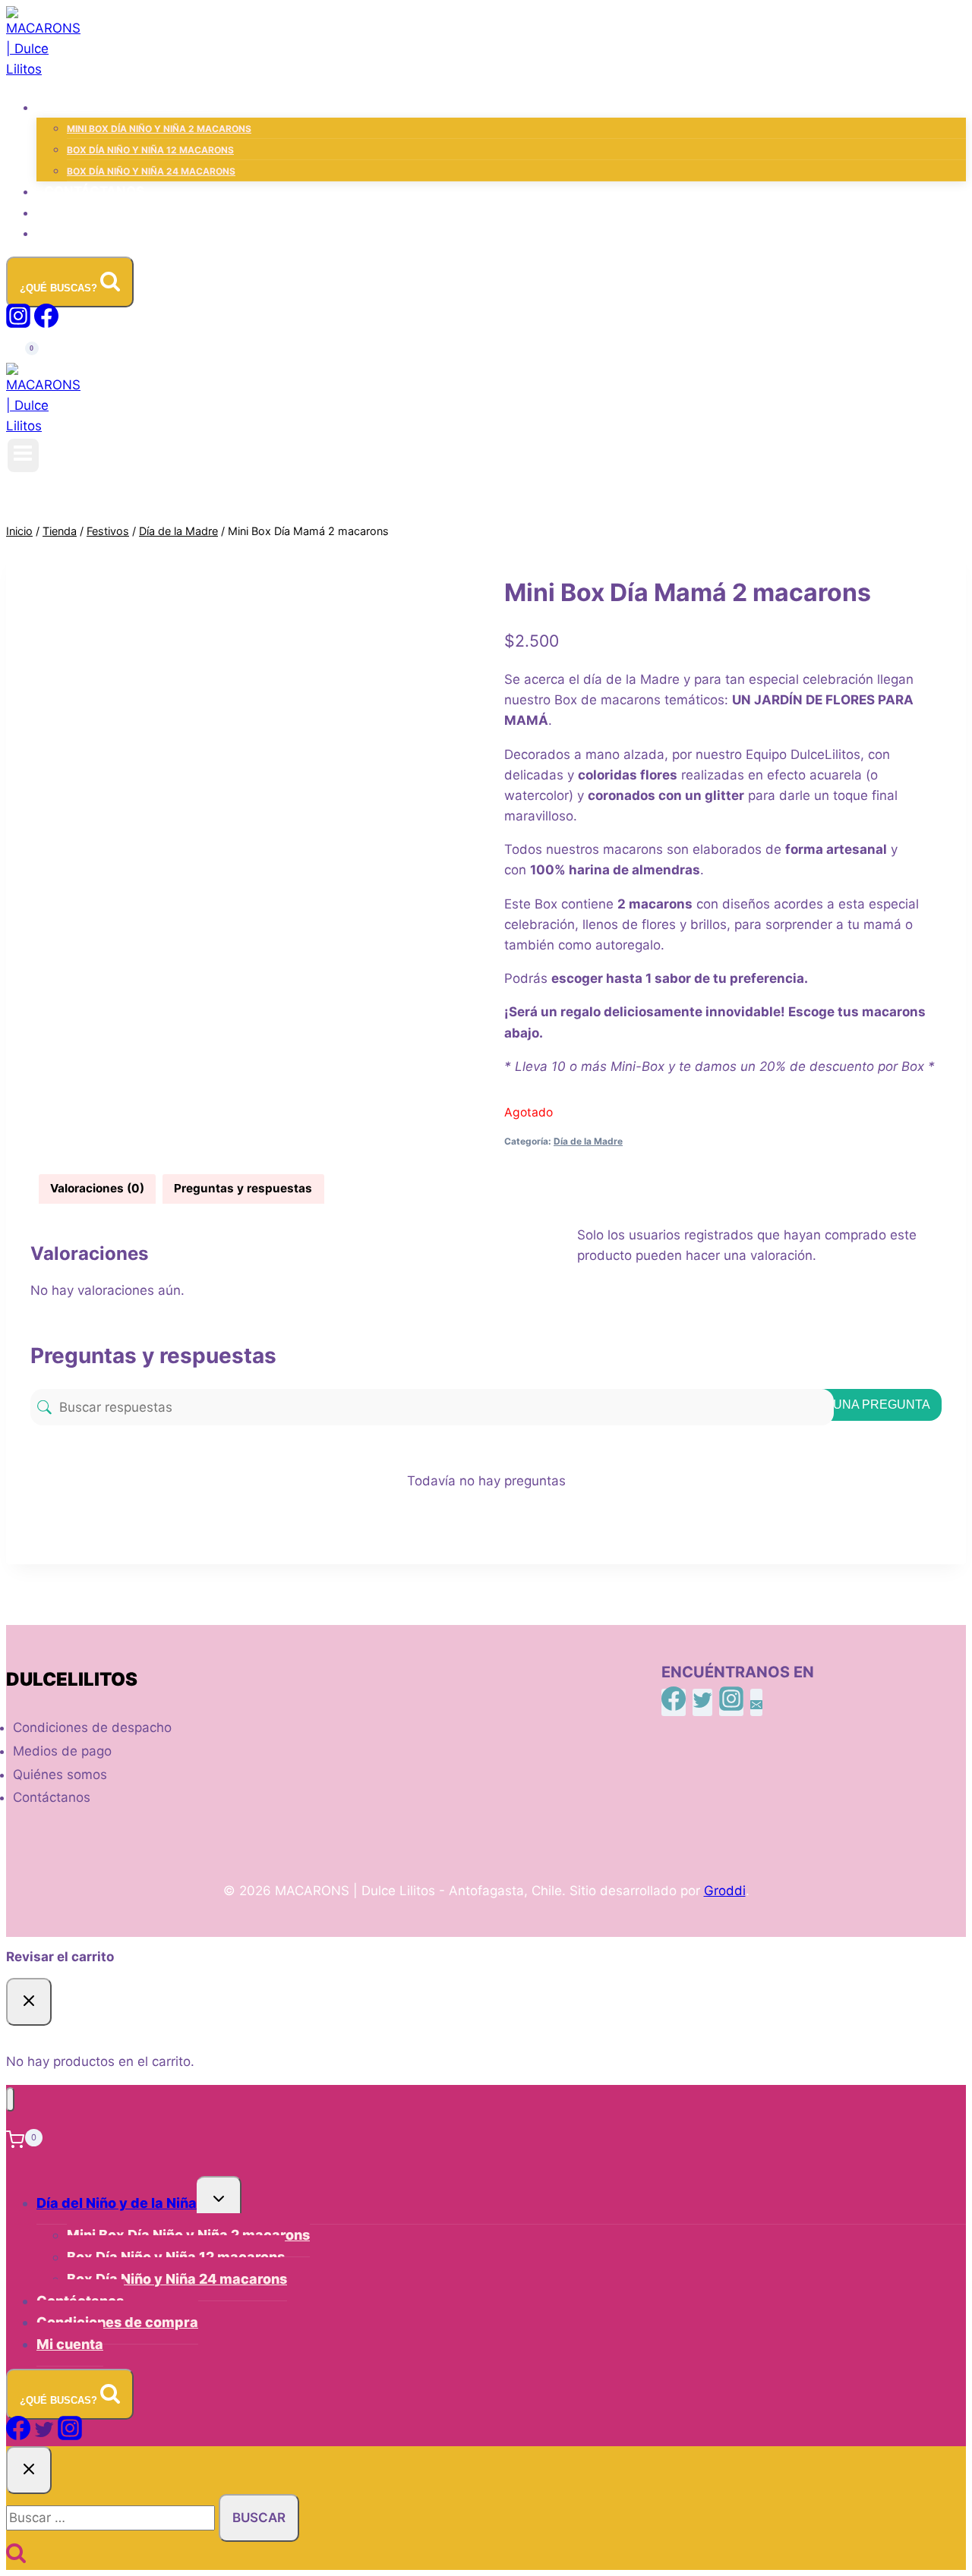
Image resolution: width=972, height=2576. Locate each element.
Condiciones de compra (131, 213)
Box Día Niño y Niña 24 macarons (151, 171)
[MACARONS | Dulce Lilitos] (44, 69)
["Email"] (756, 1702)
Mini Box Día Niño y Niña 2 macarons (159, 129)
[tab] (98, 1189)
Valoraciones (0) (97, 1188)
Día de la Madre (588, 1141)
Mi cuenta (80, 233)
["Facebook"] (46, 323)
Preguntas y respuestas (243, 1188)
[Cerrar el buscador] (29, 2470)
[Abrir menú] (23, 455)
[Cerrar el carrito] (29, 2002)
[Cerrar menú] (10, 2100)
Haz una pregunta (868, 1405)
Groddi (725, 1891)
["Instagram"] (18, 323)
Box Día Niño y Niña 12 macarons (150, 150)
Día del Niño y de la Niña (117, 2203)
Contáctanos (94, 191)
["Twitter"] (702, 1702)
